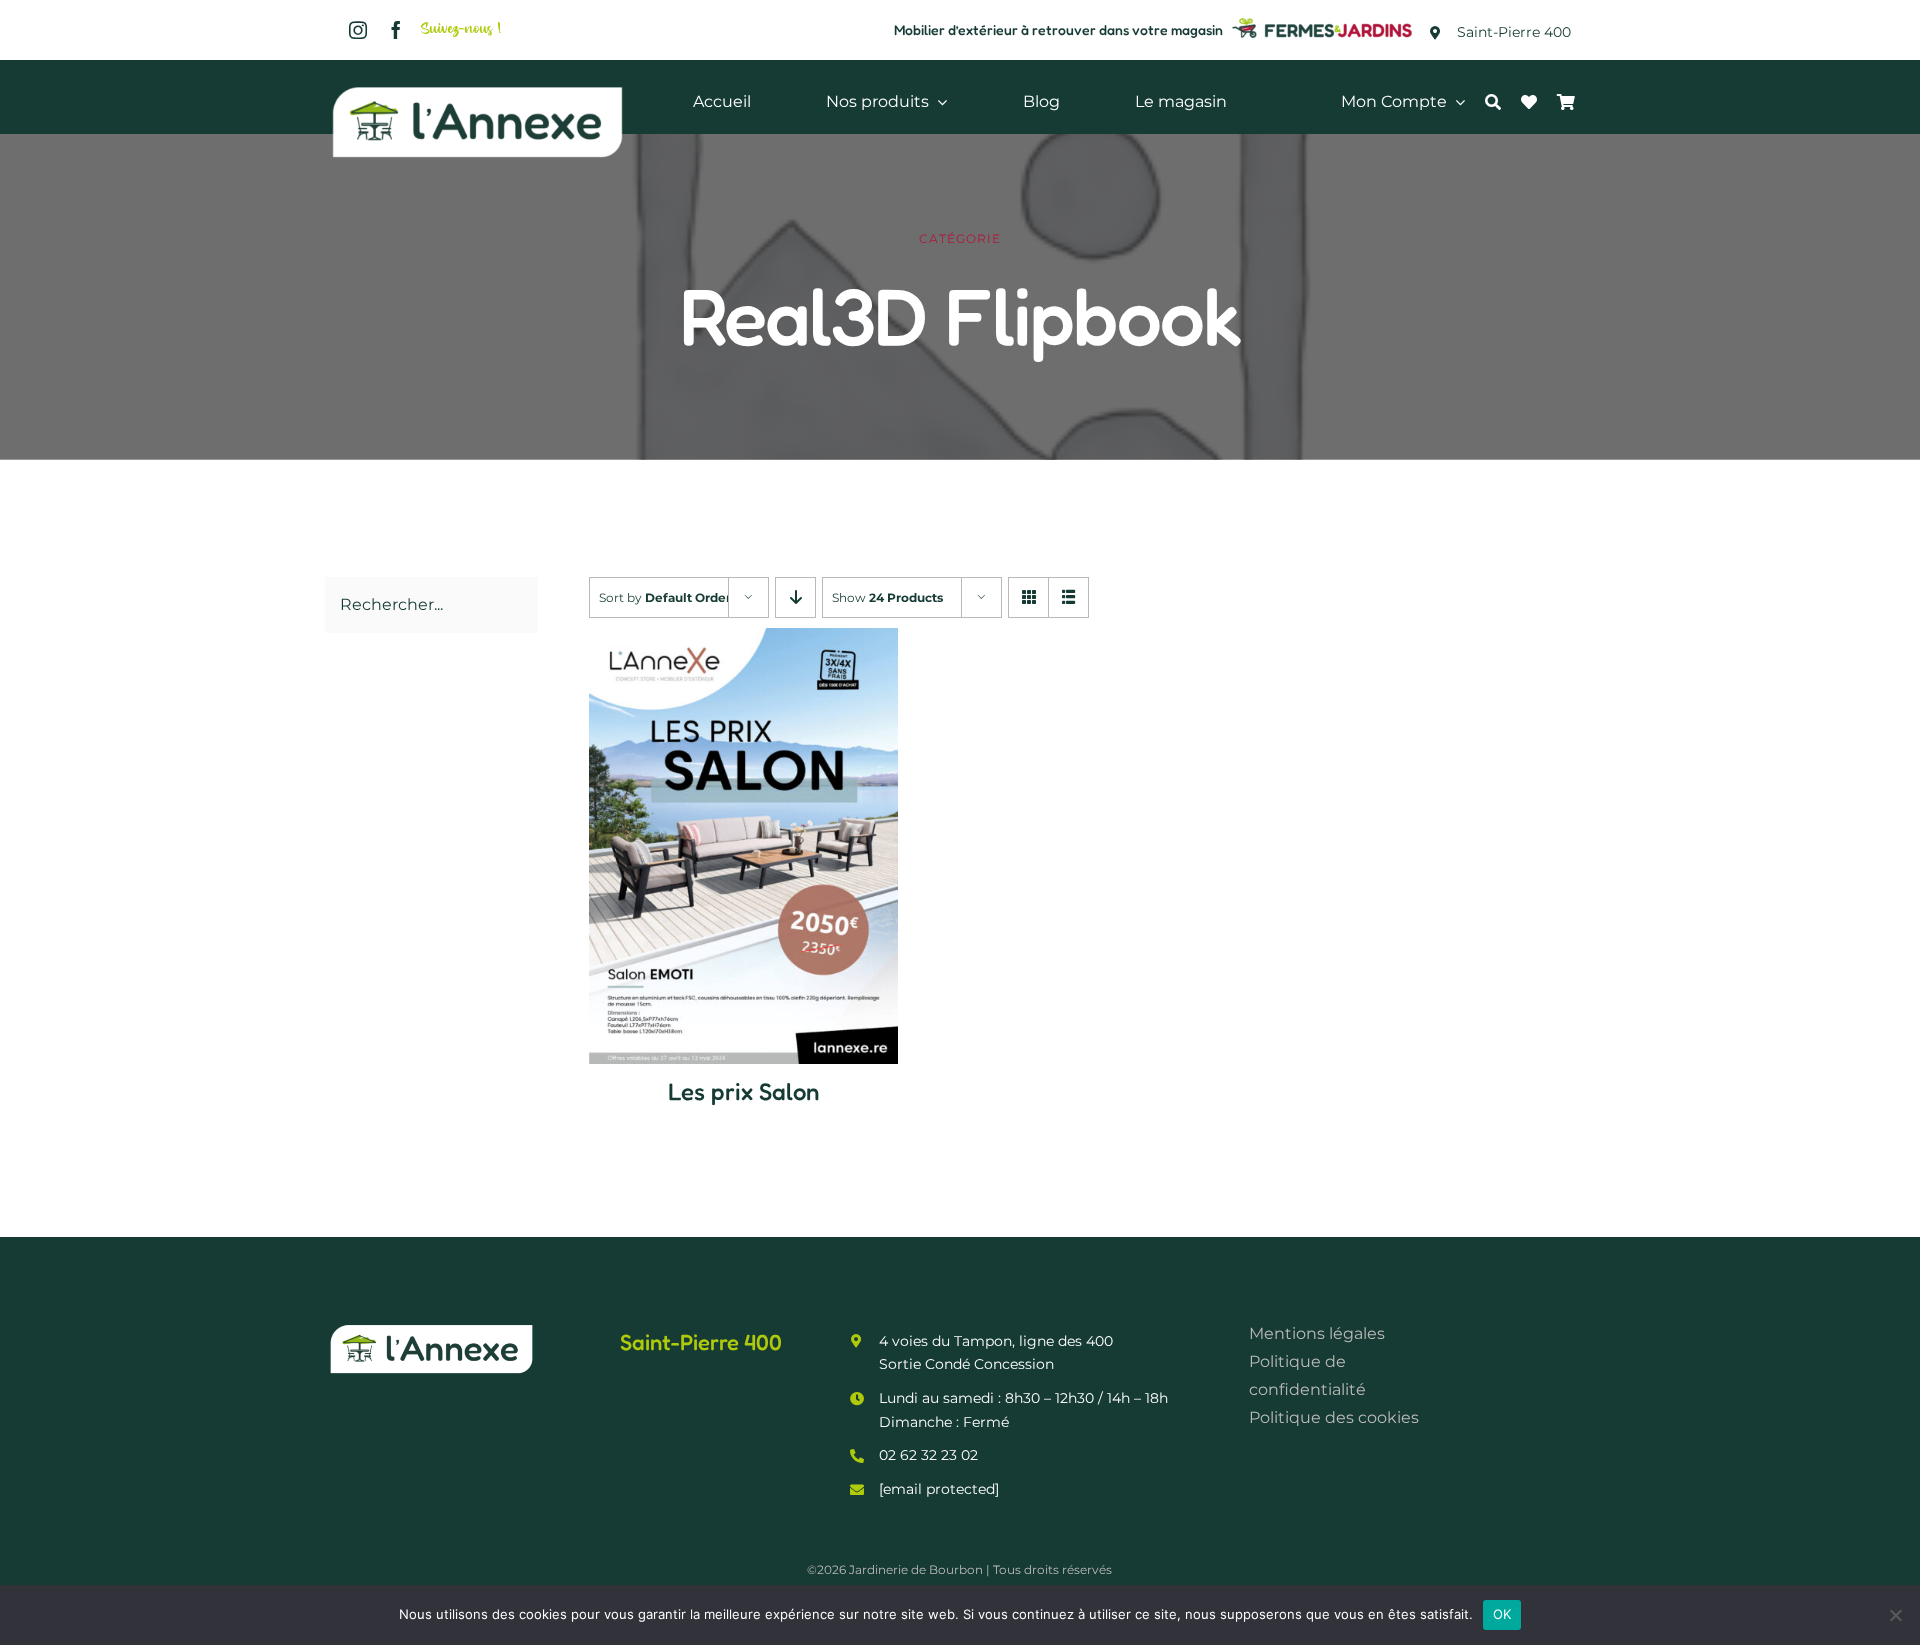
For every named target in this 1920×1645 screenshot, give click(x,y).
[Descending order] (795, 597)
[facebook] (396, 30)
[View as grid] (1028, 597)
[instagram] (358, 30)
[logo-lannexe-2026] (477, 87)
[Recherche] (1503, 102)
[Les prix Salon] (743, 641)
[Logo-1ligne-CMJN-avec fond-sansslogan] (1323, 20)
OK (1502, 1614)
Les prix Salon (743, 1091)
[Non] (1895, 1615)
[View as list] (1068, 597)
